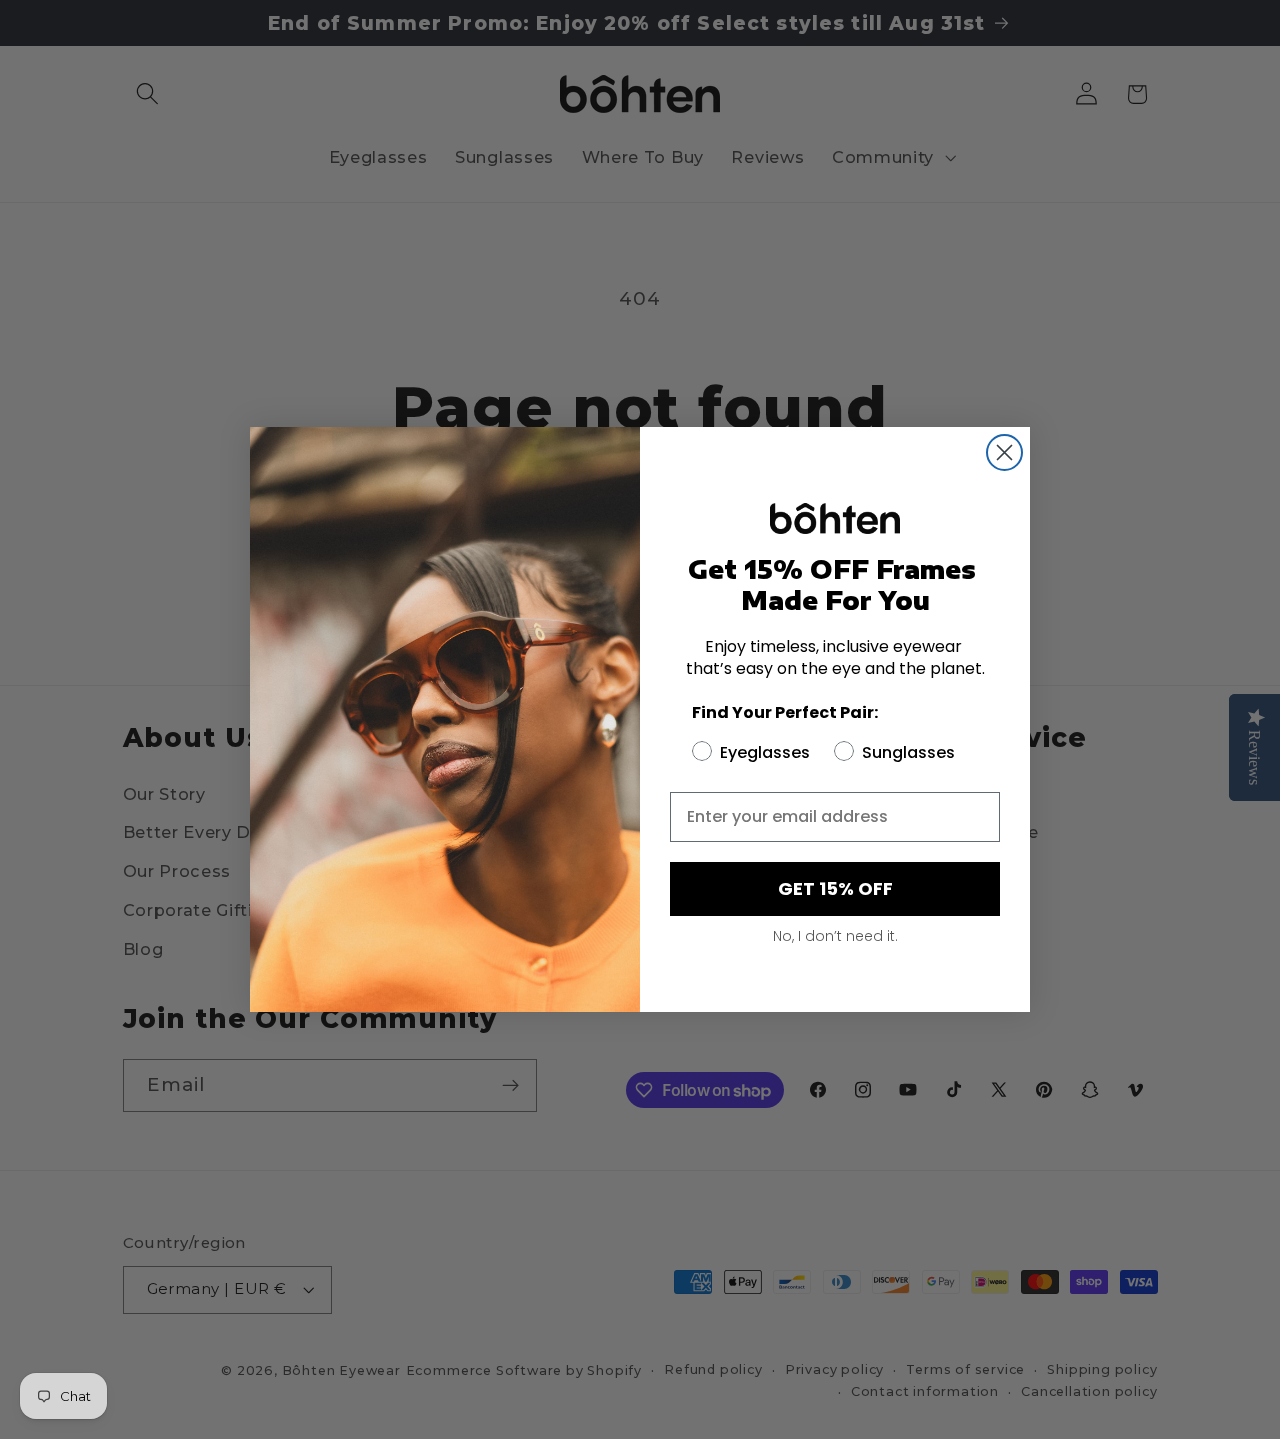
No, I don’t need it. (835, 936)
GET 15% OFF (835, 888)
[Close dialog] (1004, 452)
